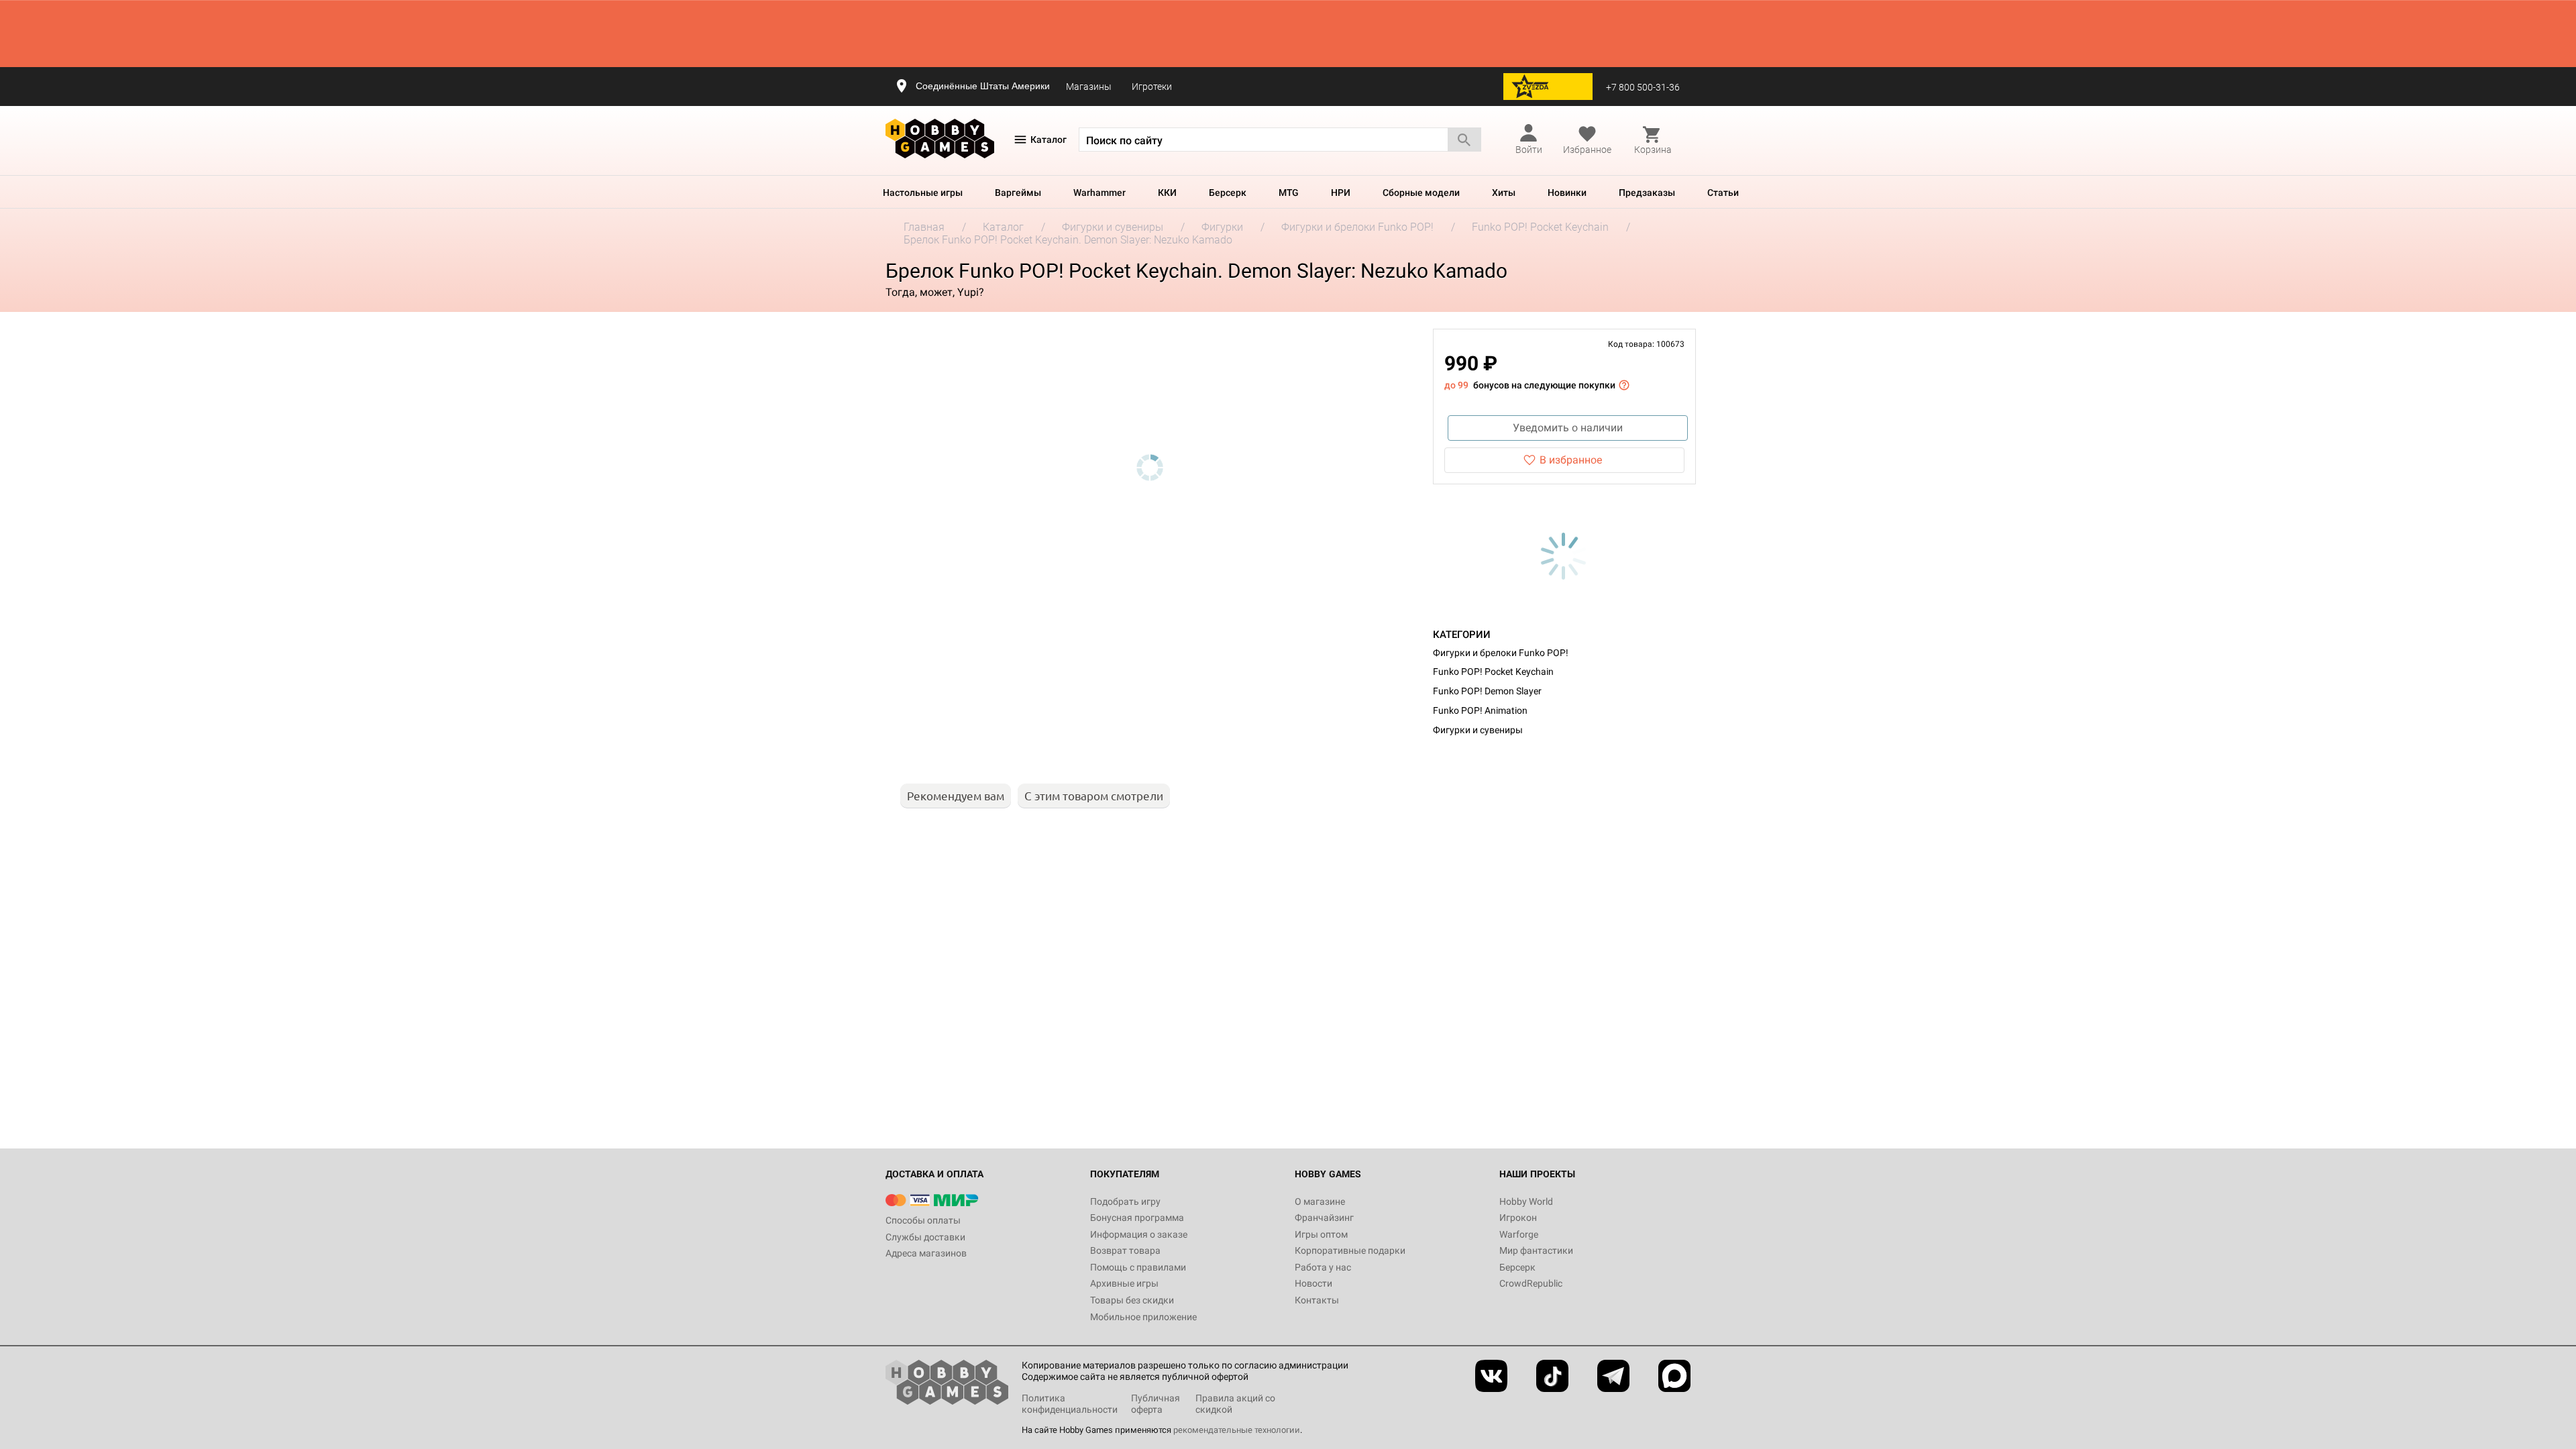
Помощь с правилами (1138, 1267)
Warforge (1519, 1234)
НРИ (1341, 193)
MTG (1289, 193)
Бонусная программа (1137, 1218)
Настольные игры (923, 193)
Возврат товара (1125, 1250)
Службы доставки (925, 1237)
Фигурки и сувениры (1478, 730)
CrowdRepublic (1531, 1283)
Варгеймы (1018, 193)
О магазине (1320, 1201)
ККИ (1167, 193)
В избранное (1571, 460)
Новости (1313, 1283)
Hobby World (1526, 1201)
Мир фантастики (1536, 1250)
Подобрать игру (1125, 1201)
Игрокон (1518, 1218)
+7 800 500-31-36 (1643, 87)
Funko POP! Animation (1480, 710)
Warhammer (1099, 193)
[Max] (1674, 1376)
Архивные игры (1124, 1283)
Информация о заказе (1139, 1234)
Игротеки (1152, 87)
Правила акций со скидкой (1235, 1404)
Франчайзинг (1324, 1218)
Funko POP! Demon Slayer (1487, 691)
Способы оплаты (923, 1220)
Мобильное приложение (1143, 1317)
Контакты (1317, 1300)
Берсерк (1228, 193)
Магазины (1089, 87)
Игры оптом (1321, 1234)
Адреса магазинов (926, 1253)
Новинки (1567, 193)
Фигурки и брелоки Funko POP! (1501, 653)
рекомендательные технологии (1237, 1430)
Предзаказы (1647, 193)
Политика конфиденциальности (1070, 1404)
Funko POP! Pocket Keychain (1493, 672)
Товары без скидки (1132, 1300)
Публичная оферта (1156, 1404)
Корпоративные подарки (1350, 1250)
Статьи (1723, 193)
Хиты (1504, 193)
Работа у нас (1323, 1267)
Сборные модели (1421, 193)
